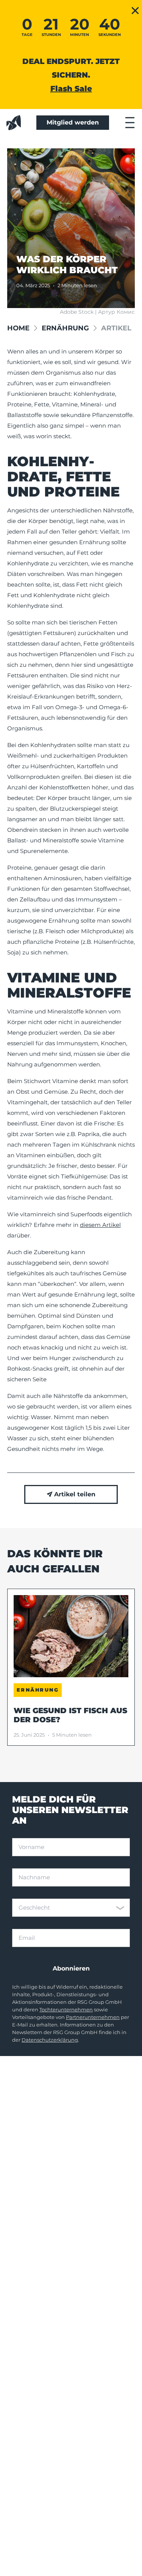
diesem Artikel (100, 1225)
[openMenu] (130, 123)
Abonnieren (71, 1968)
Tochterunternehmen (66, 2010)
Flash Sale (71, 89)
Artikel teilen (75, 1494)
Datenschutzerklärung (50, 2040)
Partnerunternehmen (93, 2017)
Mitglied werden (73, 122)
